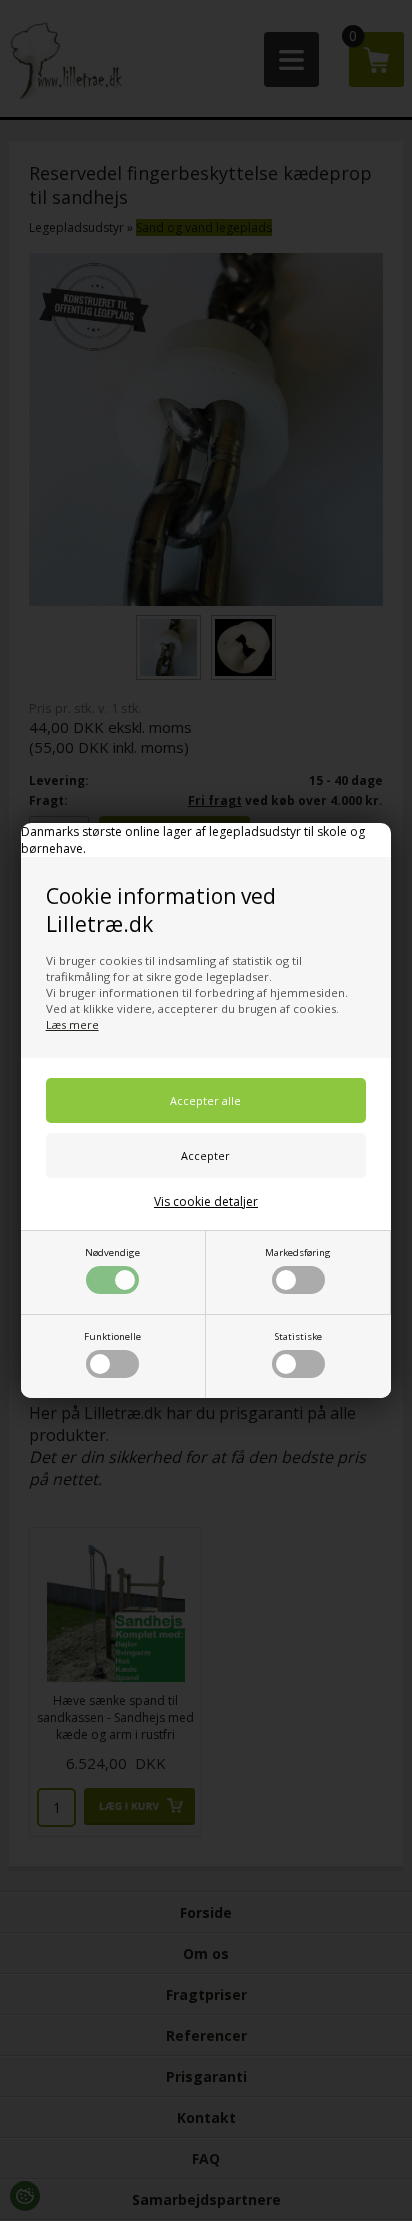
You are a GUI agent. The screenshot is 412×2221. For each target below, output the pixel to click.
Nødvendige (112, 1252)
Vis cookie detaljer (206, 1201)
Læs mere (72, 1024)
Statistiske (298, 1336)
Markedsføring (298, 1252)
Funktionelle (112, 1336)
